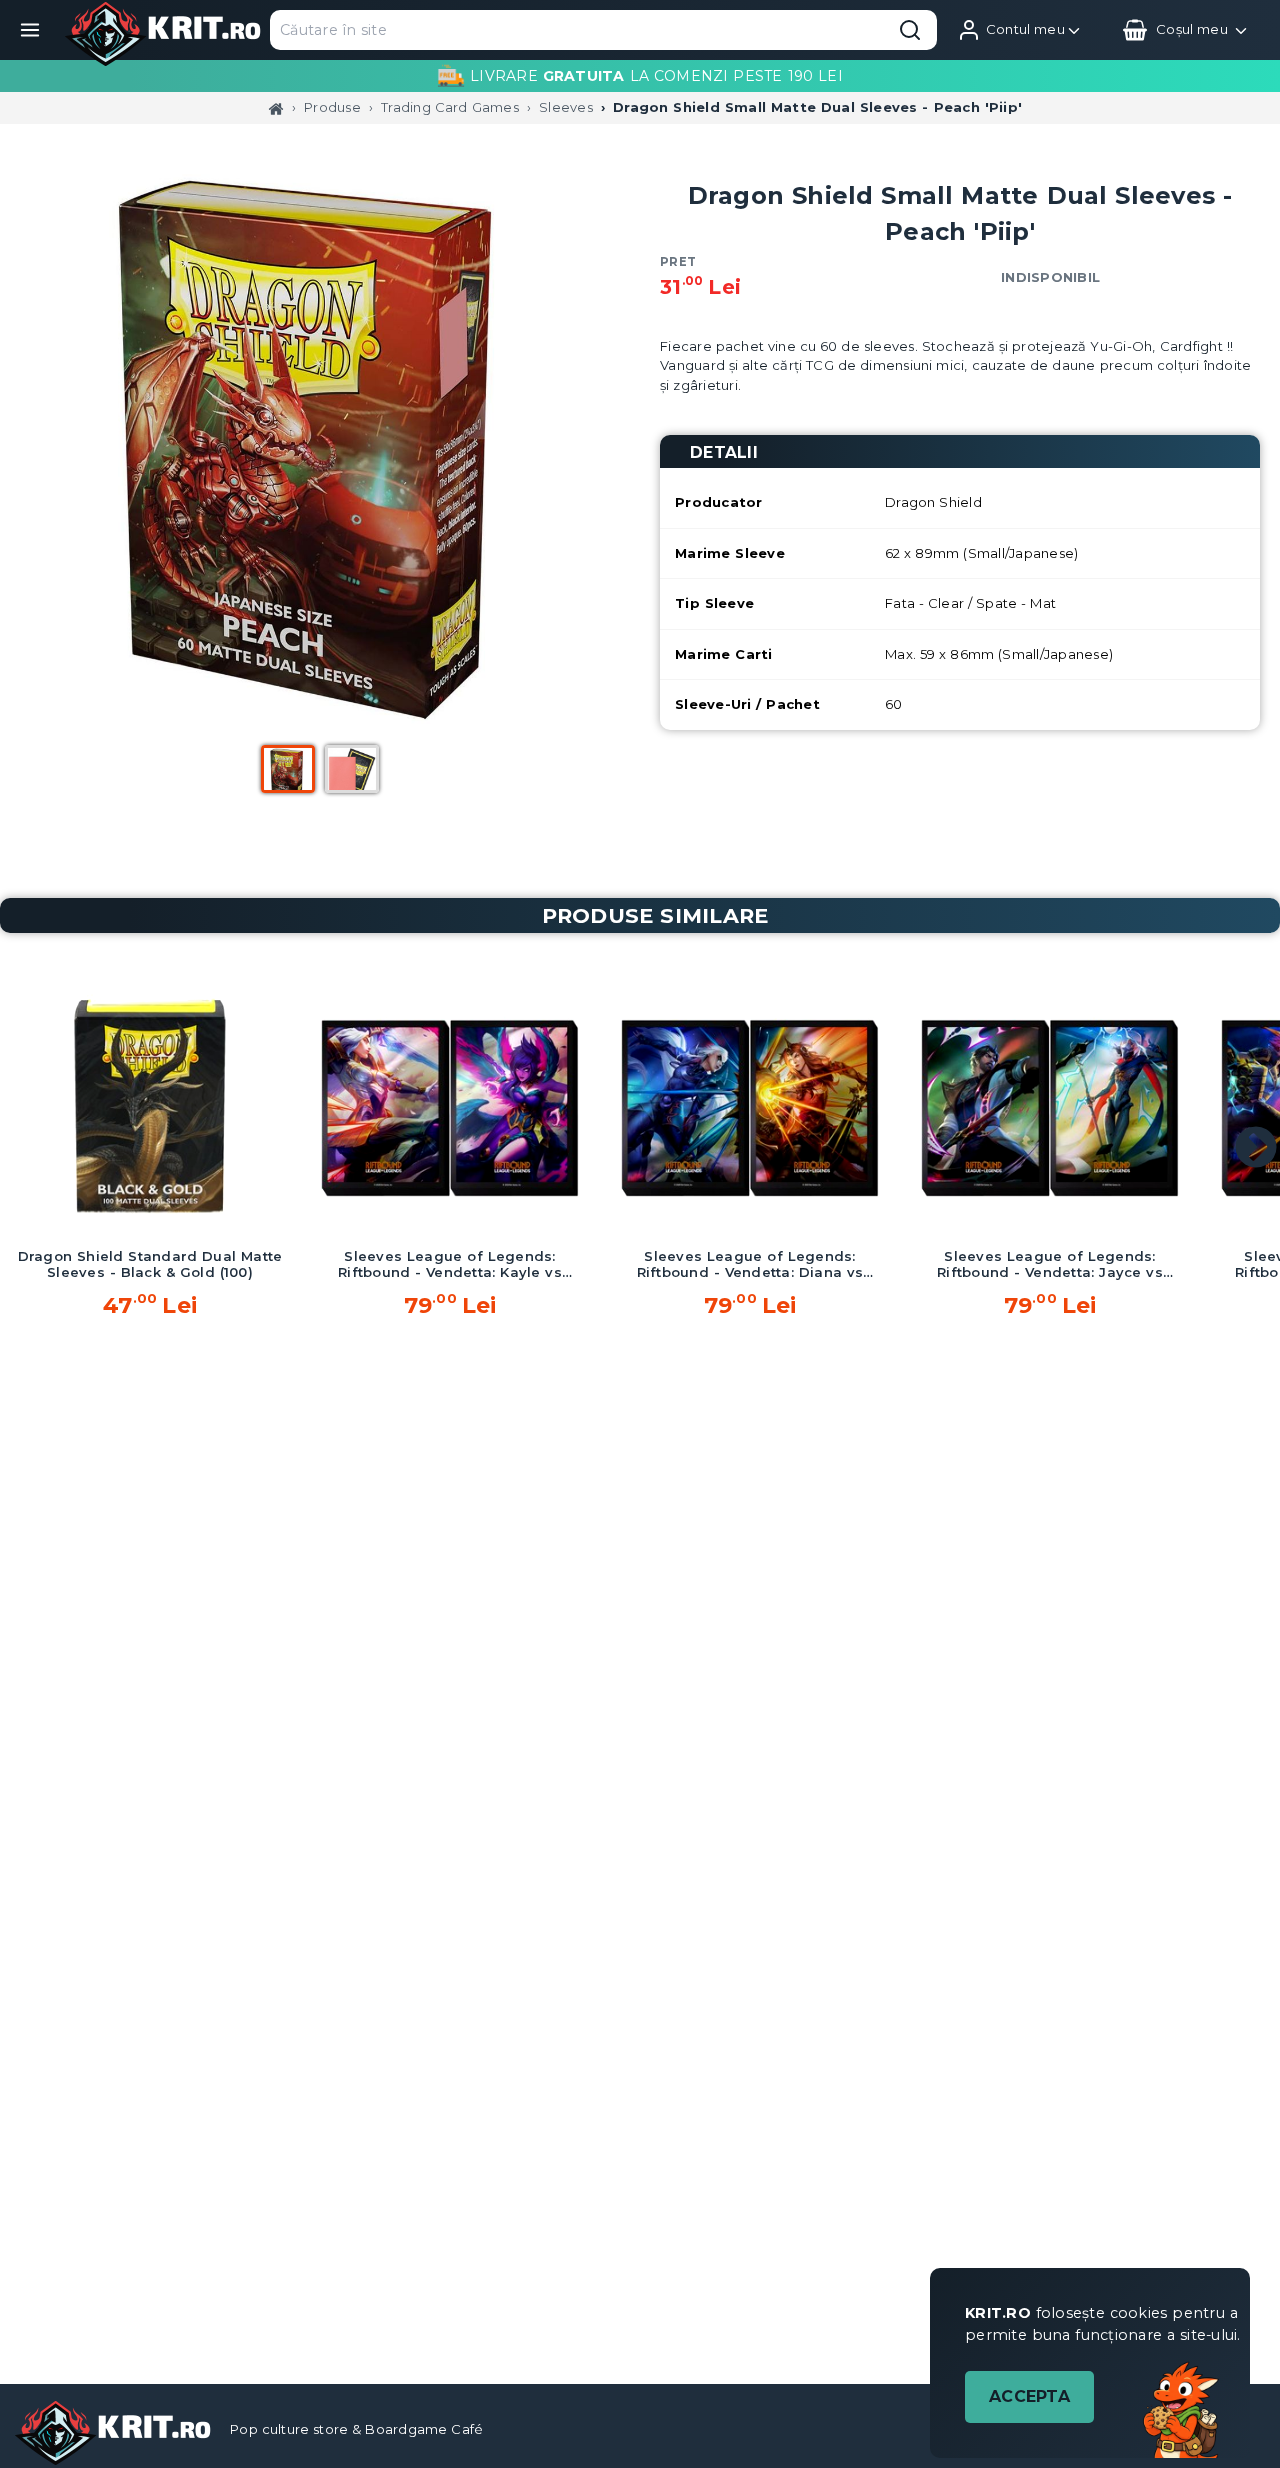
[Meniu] (30, 30)
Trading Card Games (450, 107)
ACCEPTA (1029, 2396)
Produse (332, 107)
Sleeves (566, 107)
